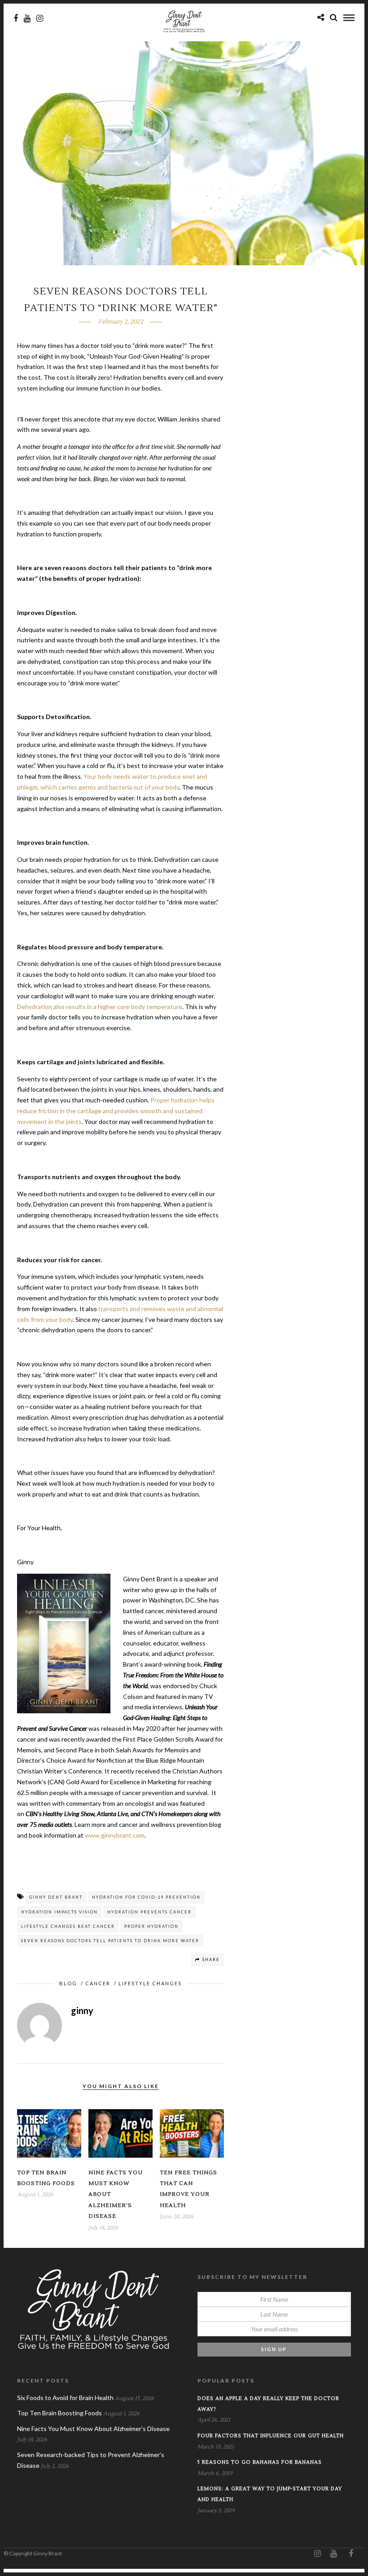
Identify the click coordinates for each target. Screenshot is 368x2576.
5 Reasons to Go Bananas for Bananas (260, 2462)
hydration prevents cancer (149, 1912)
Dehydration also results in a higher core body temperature (100, 1007)
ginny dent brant (56, 1897)
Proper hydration (151, 1926)
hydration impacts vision (59, 1912)
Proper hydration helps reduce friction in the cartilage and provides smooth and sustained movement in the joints (116, 1111)
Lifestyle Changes (150, 1983)
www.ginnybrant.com (115, 1835)
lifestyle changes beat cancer (68, 1926)
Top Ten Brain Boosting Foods (59, 2413)
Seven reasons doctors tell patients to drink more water (110, 1941)
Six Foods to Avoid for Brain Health (65, 2398)
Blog (68, 1983)
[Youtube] (27, 18)
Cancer (98, 1983)
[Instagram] (40, 18)
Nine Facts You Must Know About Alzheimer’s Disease (93, 2429)
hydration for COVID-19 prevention (146, 1897)
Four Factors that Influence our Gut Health (271, 2436)
